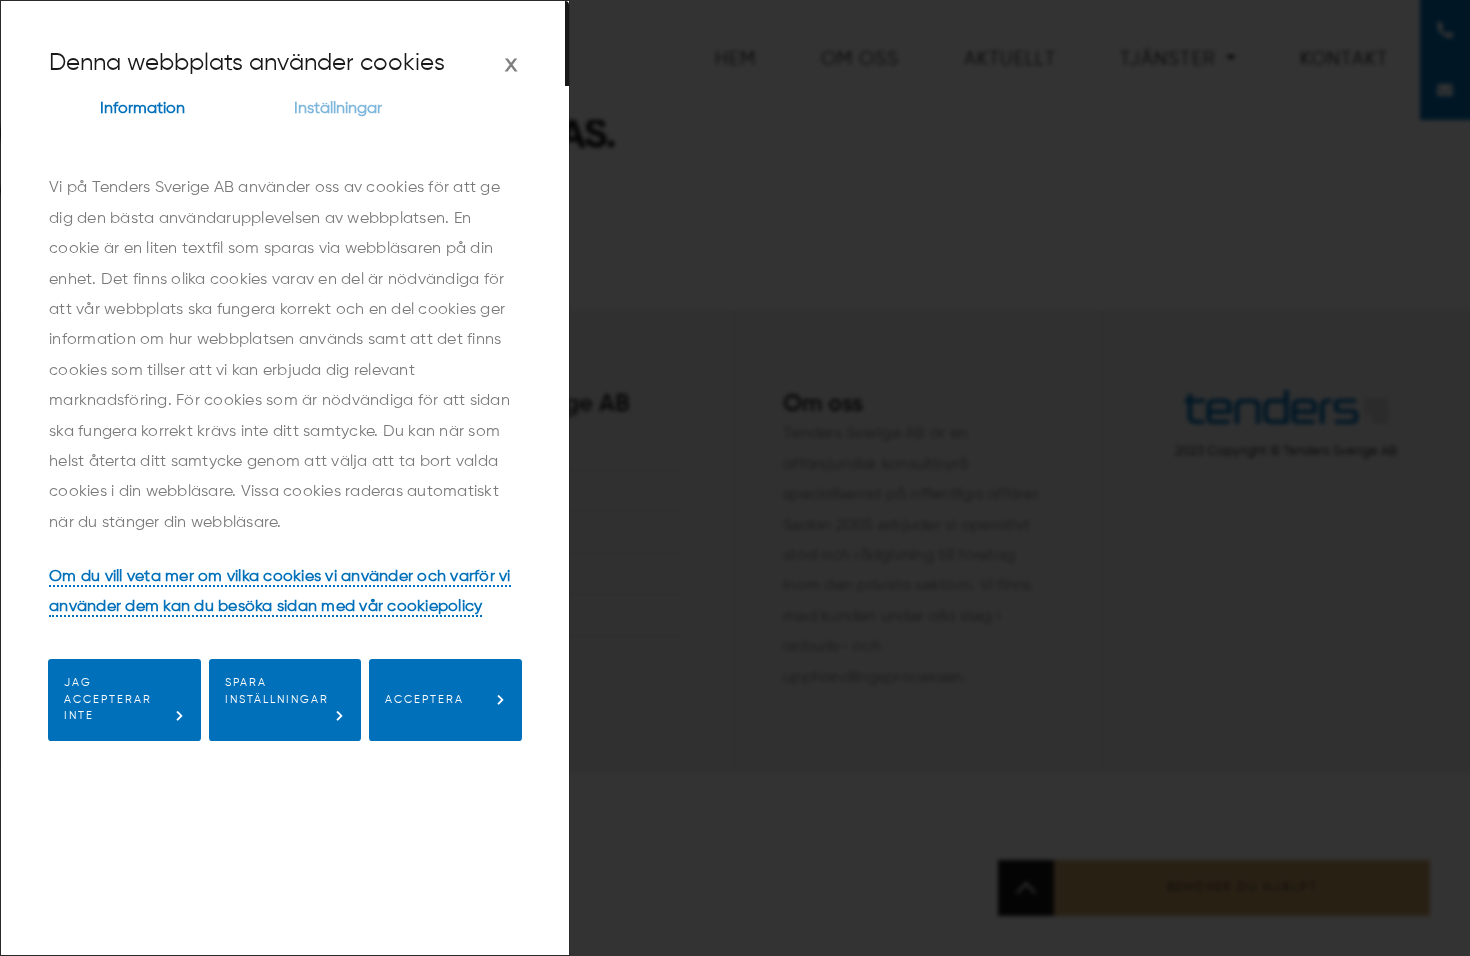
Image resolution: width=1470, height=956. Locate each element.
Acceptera (424, 700)
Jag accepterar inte (108, 700)
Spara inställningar (277, 691)
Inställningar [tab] (338, 109)
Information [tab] (142, 109)
